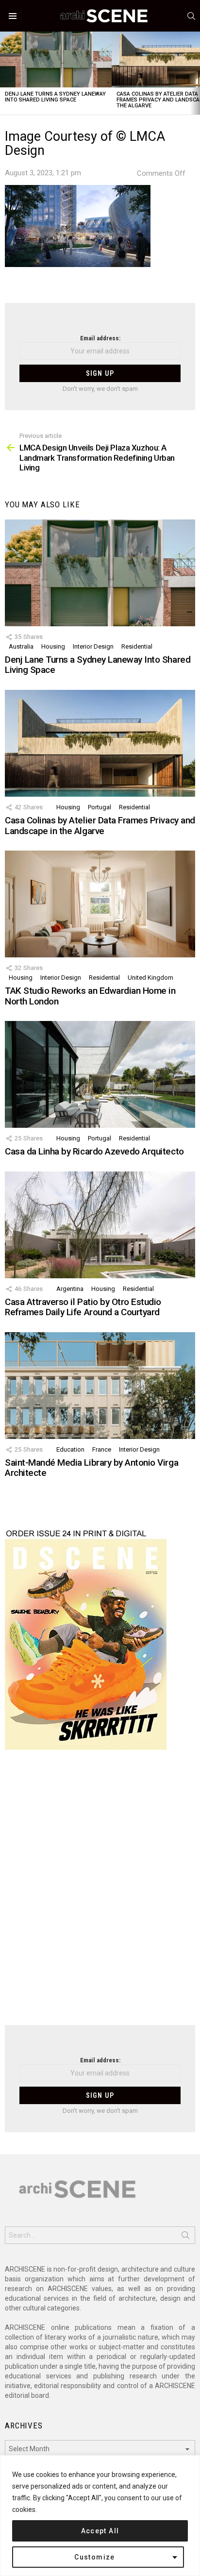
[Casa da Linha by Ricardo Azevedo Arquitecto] (100, 1074)
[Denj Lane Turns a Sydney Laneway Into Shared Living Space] (56, 59)
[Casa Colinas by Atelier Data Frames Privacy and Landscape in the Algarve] (100, 743)
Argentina (70, 1289)
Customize (95, 2557)
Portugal (100, 807)
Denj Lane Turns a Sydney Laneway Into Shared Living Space (55, 97)
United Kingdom (150, 978)
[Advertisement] (100, 1893)
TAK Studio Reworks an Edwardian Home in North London (90, 996)
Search (185, 2237)
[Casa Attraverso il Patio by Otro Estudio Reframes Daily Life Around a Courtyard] (100, 1225)
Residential (137, 646)
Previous (5, 73)
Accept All (100, 2531)
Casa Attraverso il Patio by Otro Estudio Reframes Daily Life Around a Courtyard (83, 1307)
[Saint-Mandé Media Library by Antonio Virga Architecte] (100, 1386)
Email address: (100, 338)
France (102, 1449)
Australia (21, 646)
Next (195, 73)
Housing (53, 646)
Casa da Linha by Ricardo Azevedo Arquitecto (94, 1151)
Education (70, 1449)
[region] (100, 2516)
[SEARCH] (191, 16)
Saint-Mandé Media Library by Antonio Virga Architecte (92, 1468)
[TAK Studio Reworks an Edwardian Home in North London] (100, 904)
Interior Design (93, 646)
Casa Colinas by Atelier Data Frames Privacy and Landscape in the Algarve (100, 825)
